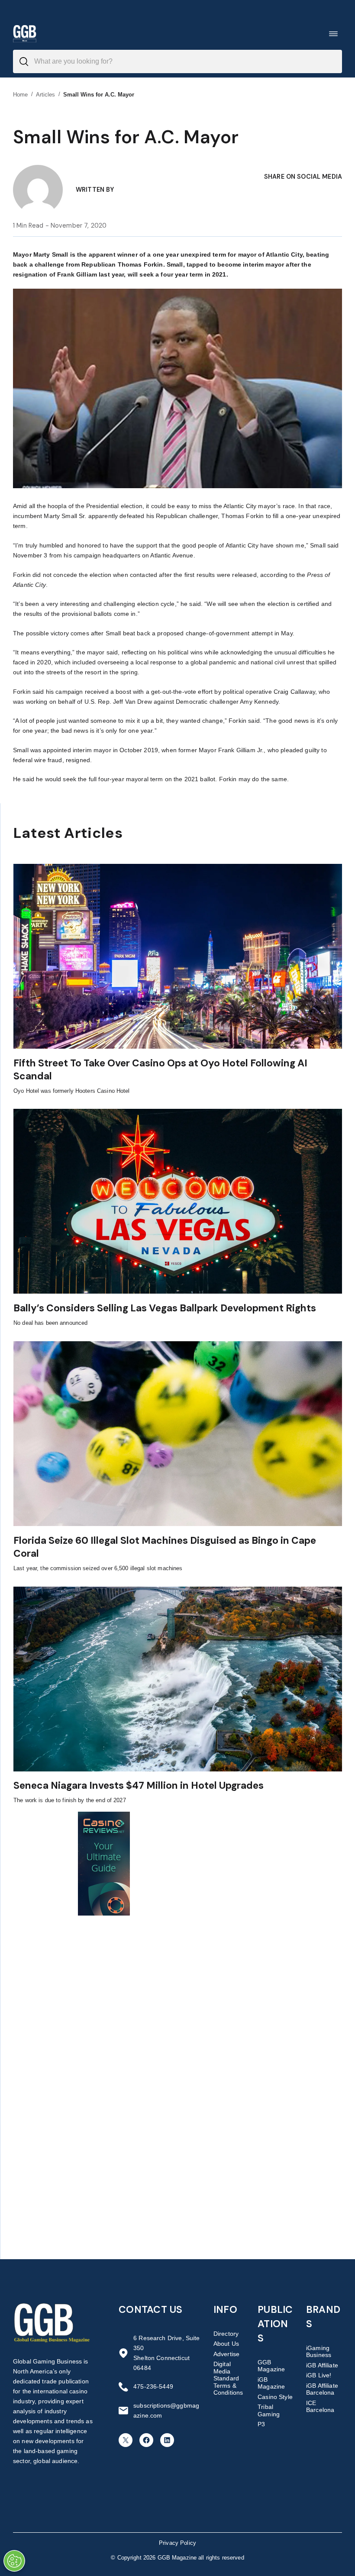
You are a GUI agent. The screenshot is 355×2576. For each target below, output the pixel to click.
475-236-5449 (153, 2386)
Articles (46, 95)
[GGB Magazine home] (25, 34)
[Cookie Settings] (14, 2561)
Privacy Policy (177, 2543)
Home (21, 95)
